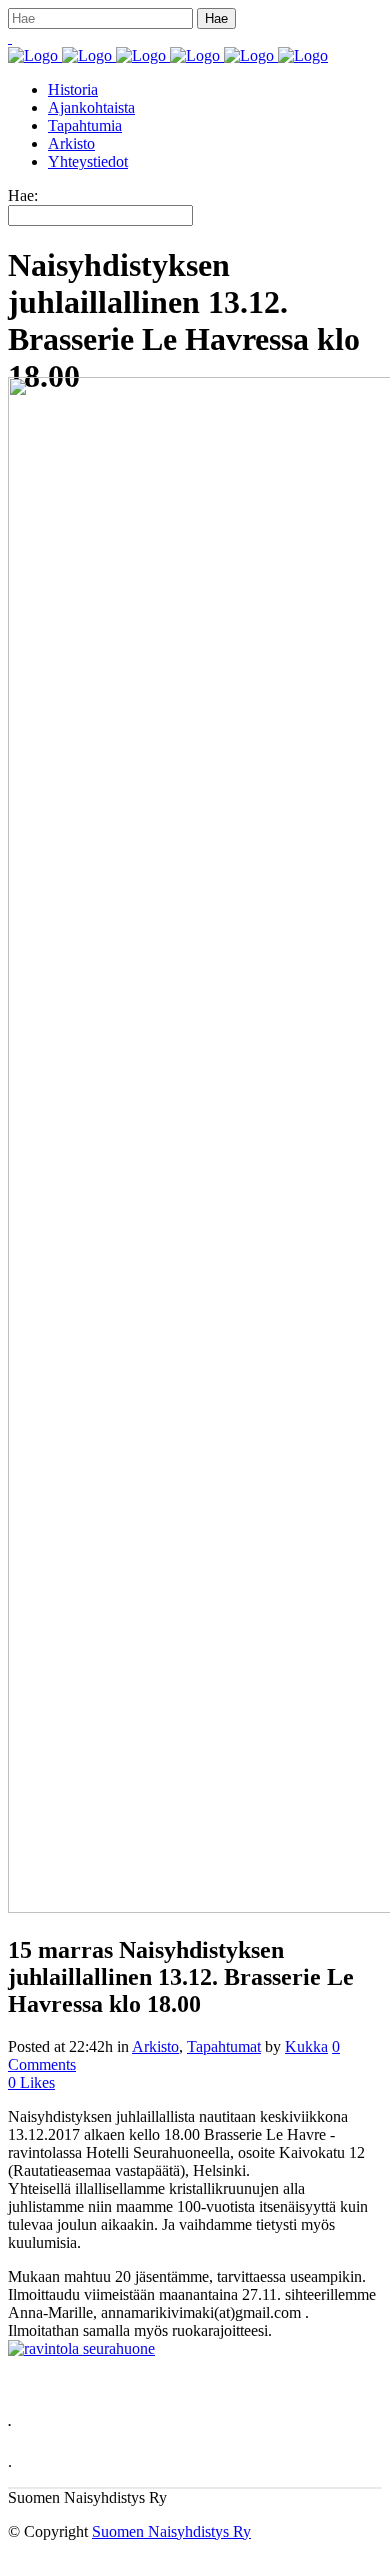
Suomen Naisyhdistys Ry (171, 2531)
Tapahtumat (224, 2046)
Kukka (306, 2046)
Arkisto (155, 2046)
